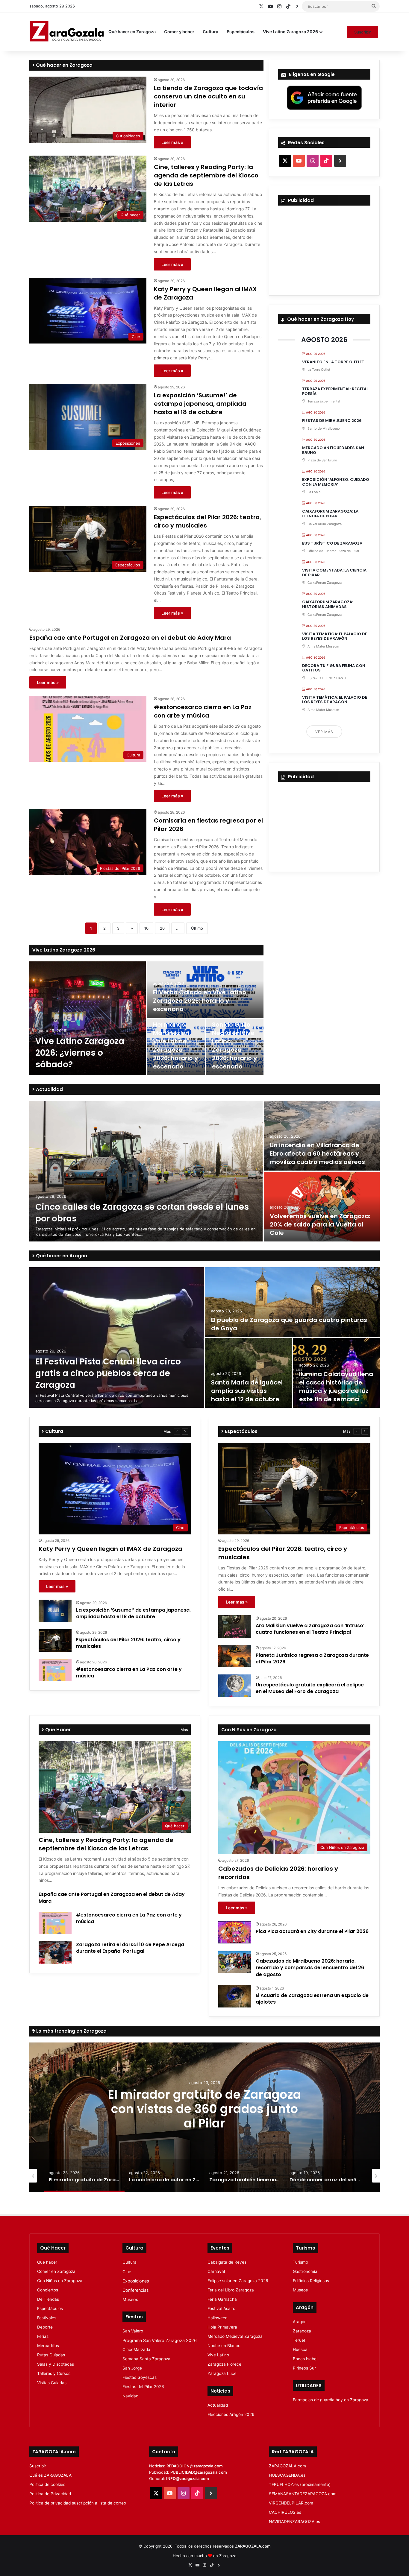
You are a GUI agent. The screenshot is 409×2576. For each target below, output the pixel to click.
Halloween (218, 2318)
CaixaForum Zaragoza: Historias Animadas (328, 604)
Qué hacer (47, 2262)
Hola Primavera (222, 2327)
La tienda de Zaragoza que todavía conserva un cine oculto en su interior (208, 96)
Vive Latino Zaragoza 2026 (290, 32)
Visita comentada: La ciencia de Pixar (334, 573)
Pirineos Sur (304, 2368)
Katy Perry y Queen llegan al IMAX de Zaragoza (110, 1549)
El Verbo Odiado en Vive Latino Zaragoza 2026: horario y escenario (200, 1001)
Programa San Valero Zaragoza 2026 (160, 2340)
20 (162, 928)
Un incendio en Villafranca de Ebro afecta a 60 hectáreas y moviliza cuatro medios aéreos (317, 1153)
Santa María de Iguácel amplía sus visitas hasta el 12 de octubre (247, 1391)
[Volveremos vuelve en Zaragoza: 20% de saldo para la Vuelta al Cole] (322, 1207)
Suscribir (362, 32)
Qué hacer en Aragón (61, 1256)
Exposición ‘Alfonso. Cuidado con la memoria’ (336, 482)
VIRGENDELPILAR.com (291, 2503)
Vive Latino (218, 2355)
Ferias (43, 2336)
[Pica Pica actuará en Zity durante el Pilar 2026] (235, 1932)
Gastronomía (305, 2271)
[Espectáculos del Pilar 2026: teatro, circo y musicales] (55, 1640)
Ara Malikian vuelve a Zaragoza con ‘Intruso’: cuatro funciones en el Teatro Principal (311, 1629)
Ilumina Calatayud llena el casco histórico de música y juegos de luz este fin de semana (336, 1387)
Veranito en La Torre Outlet (333, 362)
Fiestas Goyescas (140, 2377)
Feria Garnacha (222, 2299)
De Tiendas (48, 2299)
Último (197, 928)
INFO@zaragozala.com (188, 2478)
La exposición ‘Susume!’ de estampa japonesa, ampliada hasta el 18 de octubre (200, 404)
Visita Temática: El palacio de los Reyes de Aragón (335, 636)
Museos (130, 2299)
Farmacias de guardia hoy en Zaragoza (331, 2400)
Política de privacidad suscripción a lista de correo (78, 2503)
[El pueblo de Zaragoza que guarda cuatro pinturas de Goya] (292, 1302)
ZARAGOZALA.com (287, 2466)
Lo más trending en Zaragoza (71, 2031)
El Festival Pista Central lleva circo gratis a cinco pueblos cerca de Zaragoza (108, 1373)
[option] (146, 1018)
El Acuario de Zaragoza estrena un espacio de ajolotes (312, 1999)
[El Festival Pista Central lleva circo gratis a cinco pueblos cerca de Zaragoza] (117, 1338)
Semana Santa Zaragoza (146, 2359)
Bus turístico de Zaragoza (332, 543)
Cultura (210, 32)
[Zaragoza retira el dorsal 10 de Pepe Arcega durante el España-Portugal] (55, 1953)
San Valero (133, 2331)
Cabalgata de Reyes (227, 2262)
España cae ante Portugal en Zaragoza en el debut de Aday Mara (130, 638)
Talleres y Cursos (54, 2373)
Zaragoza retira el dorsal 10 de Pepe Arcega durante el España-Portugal (130, 1948)
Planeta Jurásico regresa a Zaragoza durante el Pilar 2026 (312, 1658)
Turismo (300, 2262)
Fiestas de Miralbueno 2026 (332, 421)
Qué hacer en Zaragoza (132, 32)
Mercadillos (48, 2346)
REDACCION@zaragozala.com (195, 2466)
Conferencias (135, 2290)
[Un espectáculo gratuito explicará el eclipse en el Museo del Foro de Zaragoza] (235, 1686)
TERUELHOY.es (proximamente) (300, 2484)
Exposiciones (136, 2281)
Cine (127, 2272)
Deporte (45, 2327)
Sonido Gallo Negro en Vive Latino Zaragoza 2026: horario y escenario (234, 1045)
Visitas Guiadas (52, 2383)
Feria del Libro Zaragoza (231, 2290)
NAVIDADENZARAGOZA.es (294, 2522)
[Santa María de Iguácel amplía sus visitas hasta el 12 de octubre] (249, 1373)
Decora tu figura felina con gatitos (334, 668)
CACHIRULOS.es (285, 2512)
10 (146, 928)
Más (167, 1431)
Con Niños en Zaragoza (60, 2281)
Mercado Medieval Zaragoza (235, 2336)
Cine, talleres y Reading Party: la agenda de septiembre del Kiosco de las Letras (206, 175)
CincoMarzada (136, 2349)
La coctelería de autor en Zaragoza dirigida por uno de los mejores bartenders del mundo (205, 2116)
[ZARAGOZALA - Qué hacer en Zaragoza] (67, 32)
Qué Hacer (57, 1730)
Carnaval (216, 2271)
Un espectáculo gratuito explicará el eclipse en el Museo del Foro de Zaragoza (310, 1688)
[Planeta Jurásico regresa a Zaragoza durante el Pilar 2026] (235, 1656)
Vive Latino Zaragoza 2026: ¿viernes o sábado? (80, 1053)
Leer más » (172, 142)
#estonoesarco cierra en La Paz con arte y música (203, 711)
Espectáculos (241, 32)
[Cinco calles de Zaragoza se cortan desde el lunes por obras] (146, 1171)
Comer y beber (179, 32)
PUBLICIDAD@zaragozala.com (199, 2472)
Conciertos (48, 2290)
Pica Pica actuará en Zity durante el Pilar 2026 (312, 1931)
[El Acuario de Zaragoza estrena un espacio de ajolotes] (235, 1996)
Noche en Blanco (224, 2346)
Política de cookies (47, 2484)
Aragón (300, 2322)
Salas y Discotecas (56, 2364)
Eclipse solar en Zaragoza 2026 (238, 2281)
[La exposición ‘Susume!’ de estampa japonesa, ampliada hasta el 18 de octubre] (55, 1611)
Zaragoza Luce (222, 2373)
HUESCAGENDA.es (287, 2475)
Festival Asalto (221, 2308)
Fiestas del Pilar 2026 (143, 2387)
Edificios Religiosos (311, 2281)
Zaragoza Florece (224, 2364)
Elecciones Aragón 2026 (231, 2414)
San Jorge (132, 2368)
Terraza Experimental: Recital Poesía (335, 391)
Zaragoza (302, 2331)
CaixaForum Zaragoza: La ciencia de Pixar (330, 514)
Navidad (130, 2396)
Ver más (324, 732)
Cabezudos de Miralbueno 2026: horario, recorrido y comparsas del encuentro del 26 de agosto (310, 1968)
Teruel (299, 2340)
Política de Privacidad (50, 2494)
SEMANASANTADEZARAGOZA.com (303, 2494)
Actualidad (49, 1089)
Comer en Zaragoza (56, 2271)
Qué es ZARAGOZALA (50, 2475)
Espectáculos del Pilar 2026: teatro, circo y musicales (128, 1643)
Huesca (300, 2349)
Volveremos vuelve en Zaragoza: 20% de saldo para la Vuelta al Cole (320, 1224)
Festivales (47, 2318)
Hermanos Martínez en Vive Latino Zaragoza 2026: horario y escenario (175, 1045)
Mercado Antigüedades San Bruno (333, 450)
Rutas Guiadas (51, 2355)
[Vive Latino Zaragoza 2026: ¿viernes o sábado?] (88, 1018)
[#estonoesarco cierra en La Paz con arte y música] (55, 1670)
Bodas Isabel (305, 2359)
